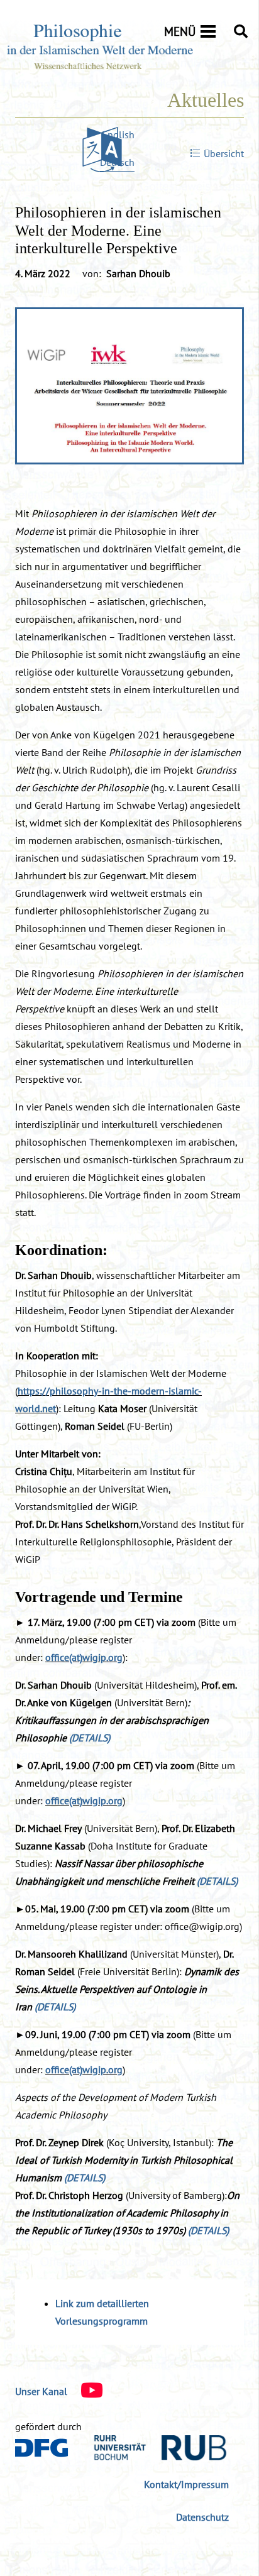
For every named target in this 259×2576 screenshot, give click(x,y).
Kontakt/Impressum (186, 2484)
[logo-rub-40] (160, 2448)
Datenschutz (202, 2517)
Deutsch (117, 162)
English (118, 134)
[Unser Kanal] (85, 2391)
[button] (241, 31)
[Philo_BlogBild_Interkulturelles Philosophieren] (129, 386)
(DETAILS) (90, 1738)
